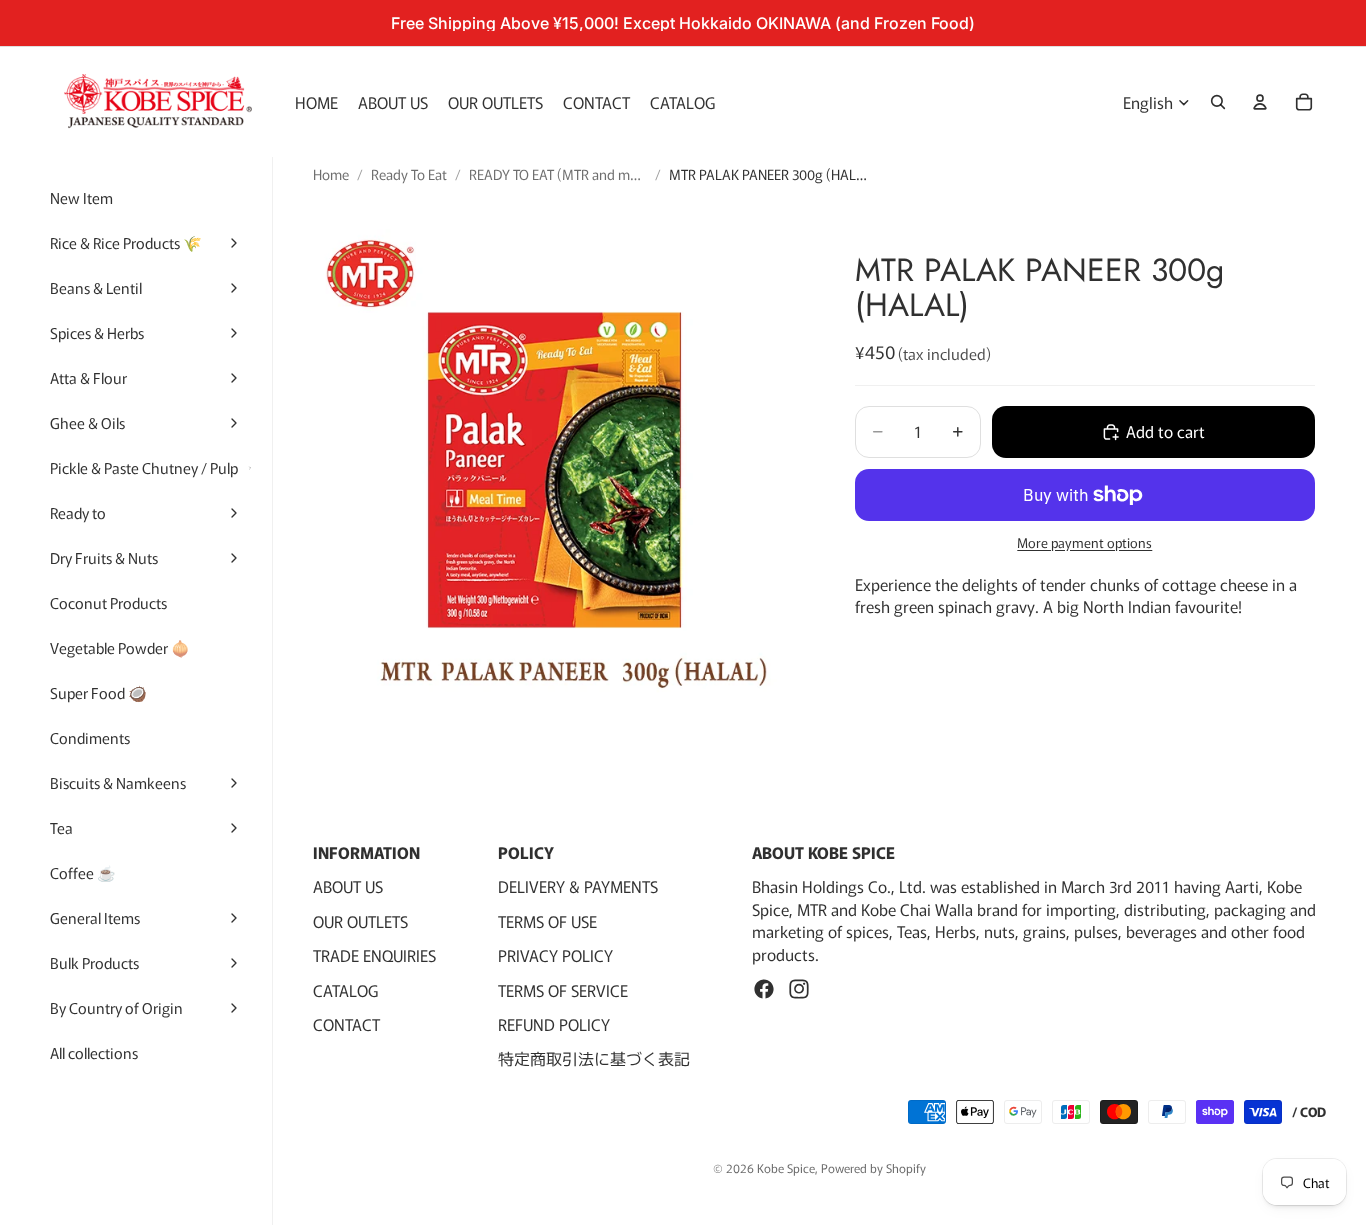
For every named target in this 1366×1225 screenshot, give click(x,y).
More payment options (1084, 543)
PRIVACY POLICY (555, 956)
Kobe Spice (786, 1167)
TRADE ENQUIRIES (374, 956)
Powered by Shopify (873, 1167)
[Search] (1218, 102)
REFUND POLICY (554, 1024)
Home (331, 174)
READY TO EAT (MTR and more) (558, 174)
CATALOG (345, 990)
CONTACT (346, 1024)
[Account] (1260, 102)
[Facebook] (764, 989)
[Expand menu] (234, 243)
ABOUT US (348, 887)
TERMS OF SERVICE (563, 990)
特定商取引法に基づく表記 (594, 1059)
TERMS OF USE (547, 921)
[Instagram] (799, 989)
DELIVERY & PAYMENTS (578, 887)
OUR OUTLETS (360, 921)
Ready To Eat (409, 174)
